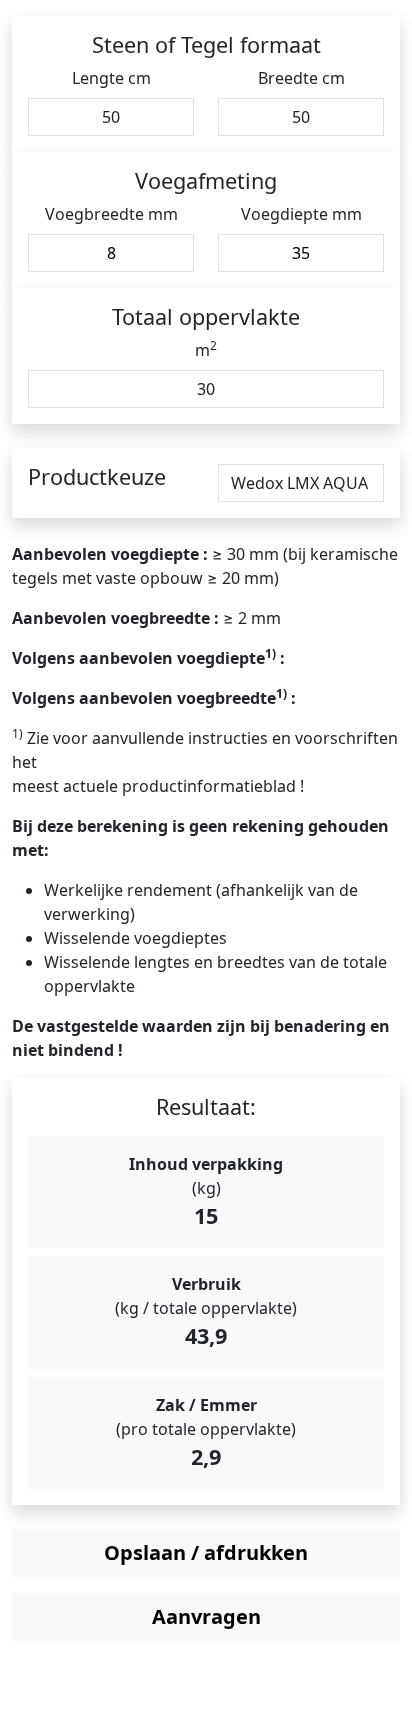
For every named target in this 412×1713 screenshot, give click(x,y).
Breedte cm (301, 78)
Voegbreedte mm (111, 214)
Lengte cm (111, 78)
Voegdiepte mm (301, 214)
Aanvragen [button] (206, 1616)
